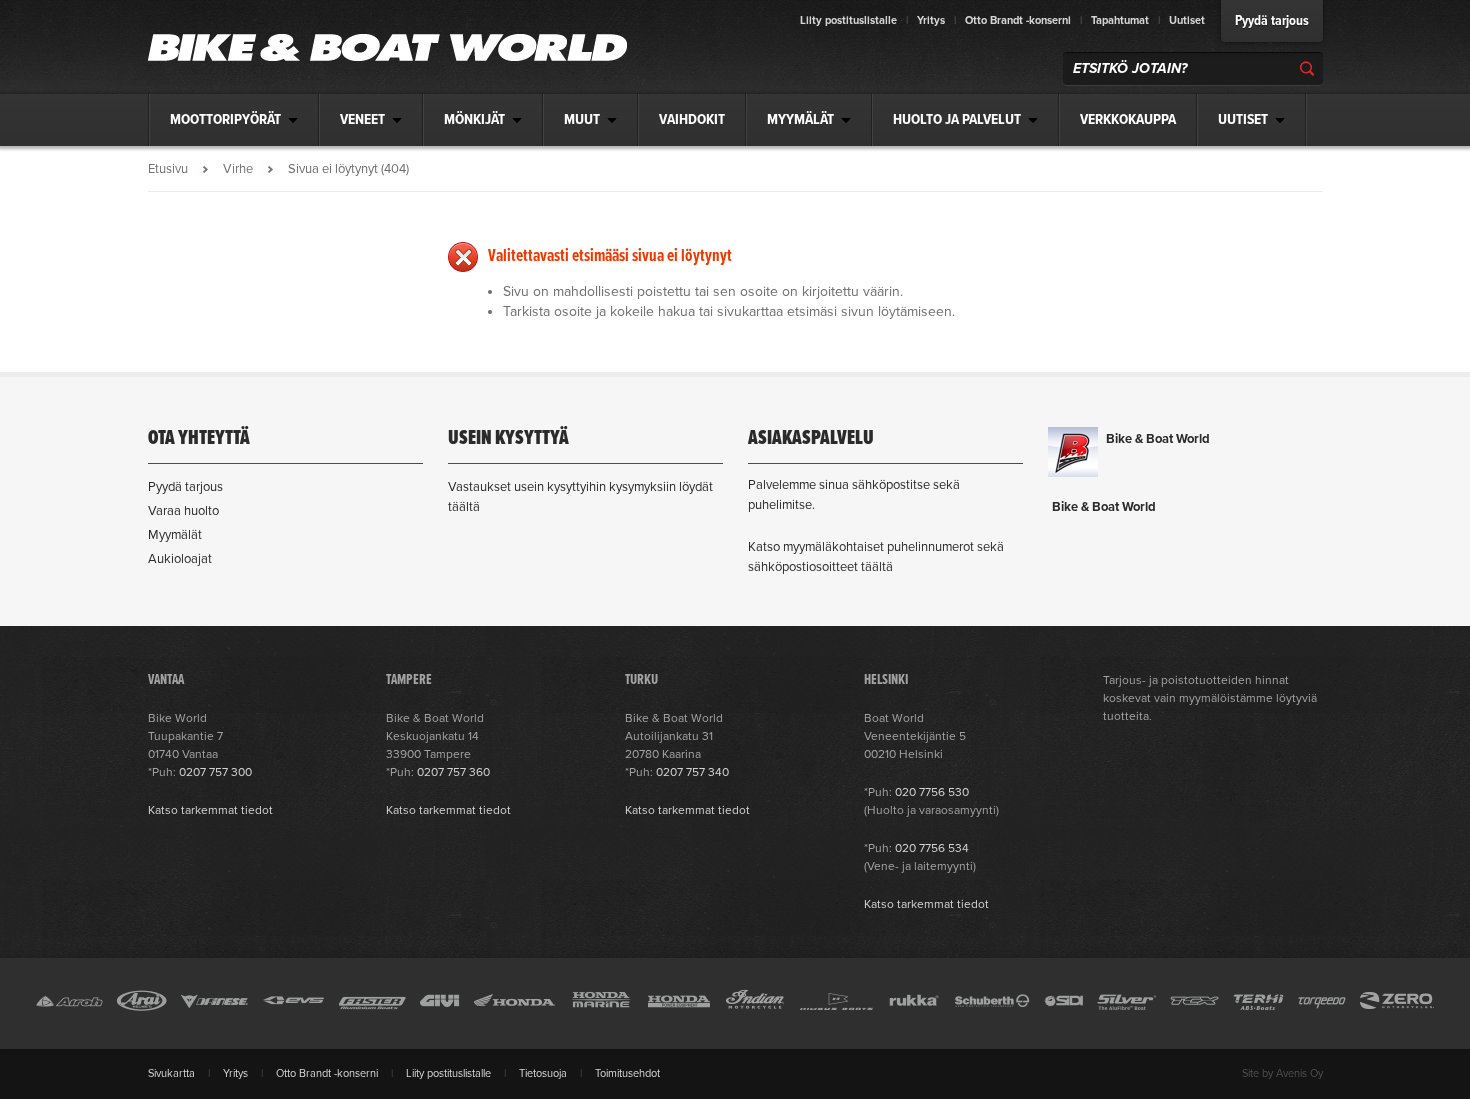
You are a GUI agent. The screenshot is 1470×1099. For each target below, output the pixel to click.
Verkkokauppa (1128, 120)
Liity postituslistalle (848, 20)
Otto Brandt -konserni (1018, 20)
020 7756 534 (932, 848)
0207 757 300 (215, 772)
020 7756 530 (932, 792)
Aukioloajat (180, 559)
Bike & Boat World (1158, 439)
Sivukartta (171, 1073)
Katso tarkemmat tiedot (210, 810)
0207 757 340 (692, 772)
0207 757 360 (453, 772)
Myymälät (175, 535)
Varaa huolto (183, 511)
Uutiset (1187, 20)
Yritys (931, 20)
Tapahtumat (1120, 20)
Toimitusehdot (627, 1073)
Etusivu (168, 169)
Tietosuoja (543, 1073)
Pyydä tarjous (1272, 21)
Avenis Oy (1299, 1073)
